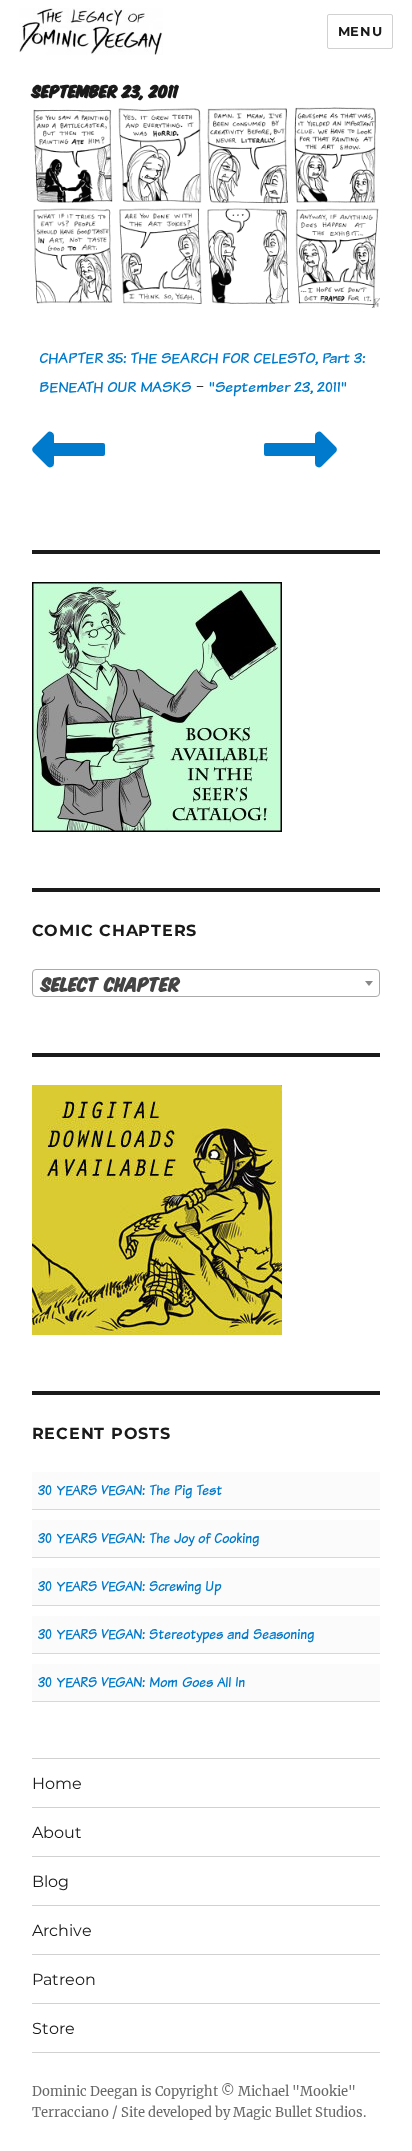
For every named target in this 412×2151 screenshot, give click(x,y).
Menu (360, 31)
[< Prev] (68, 474)
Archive (62, 1930)
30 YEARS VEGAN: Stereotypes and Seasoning (176, 1634)
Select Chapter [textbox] (110, 983)
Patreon (64, 1979)
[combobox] (206, 983)
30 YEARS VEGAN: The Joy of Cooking (148, 1538)
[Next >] (300, 474)
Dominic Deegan (85, 2091)
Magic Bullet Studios (298, 2112)
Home (57, 1783)
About (57, 1832)
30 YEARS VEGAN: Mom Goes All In (141, 1682)
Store (53, 2028)
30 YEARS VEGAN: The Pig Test (130, 1490)
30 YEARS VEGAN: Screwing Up (129, 1586)
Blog (50, 1881)
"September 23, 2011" (278, 386)
